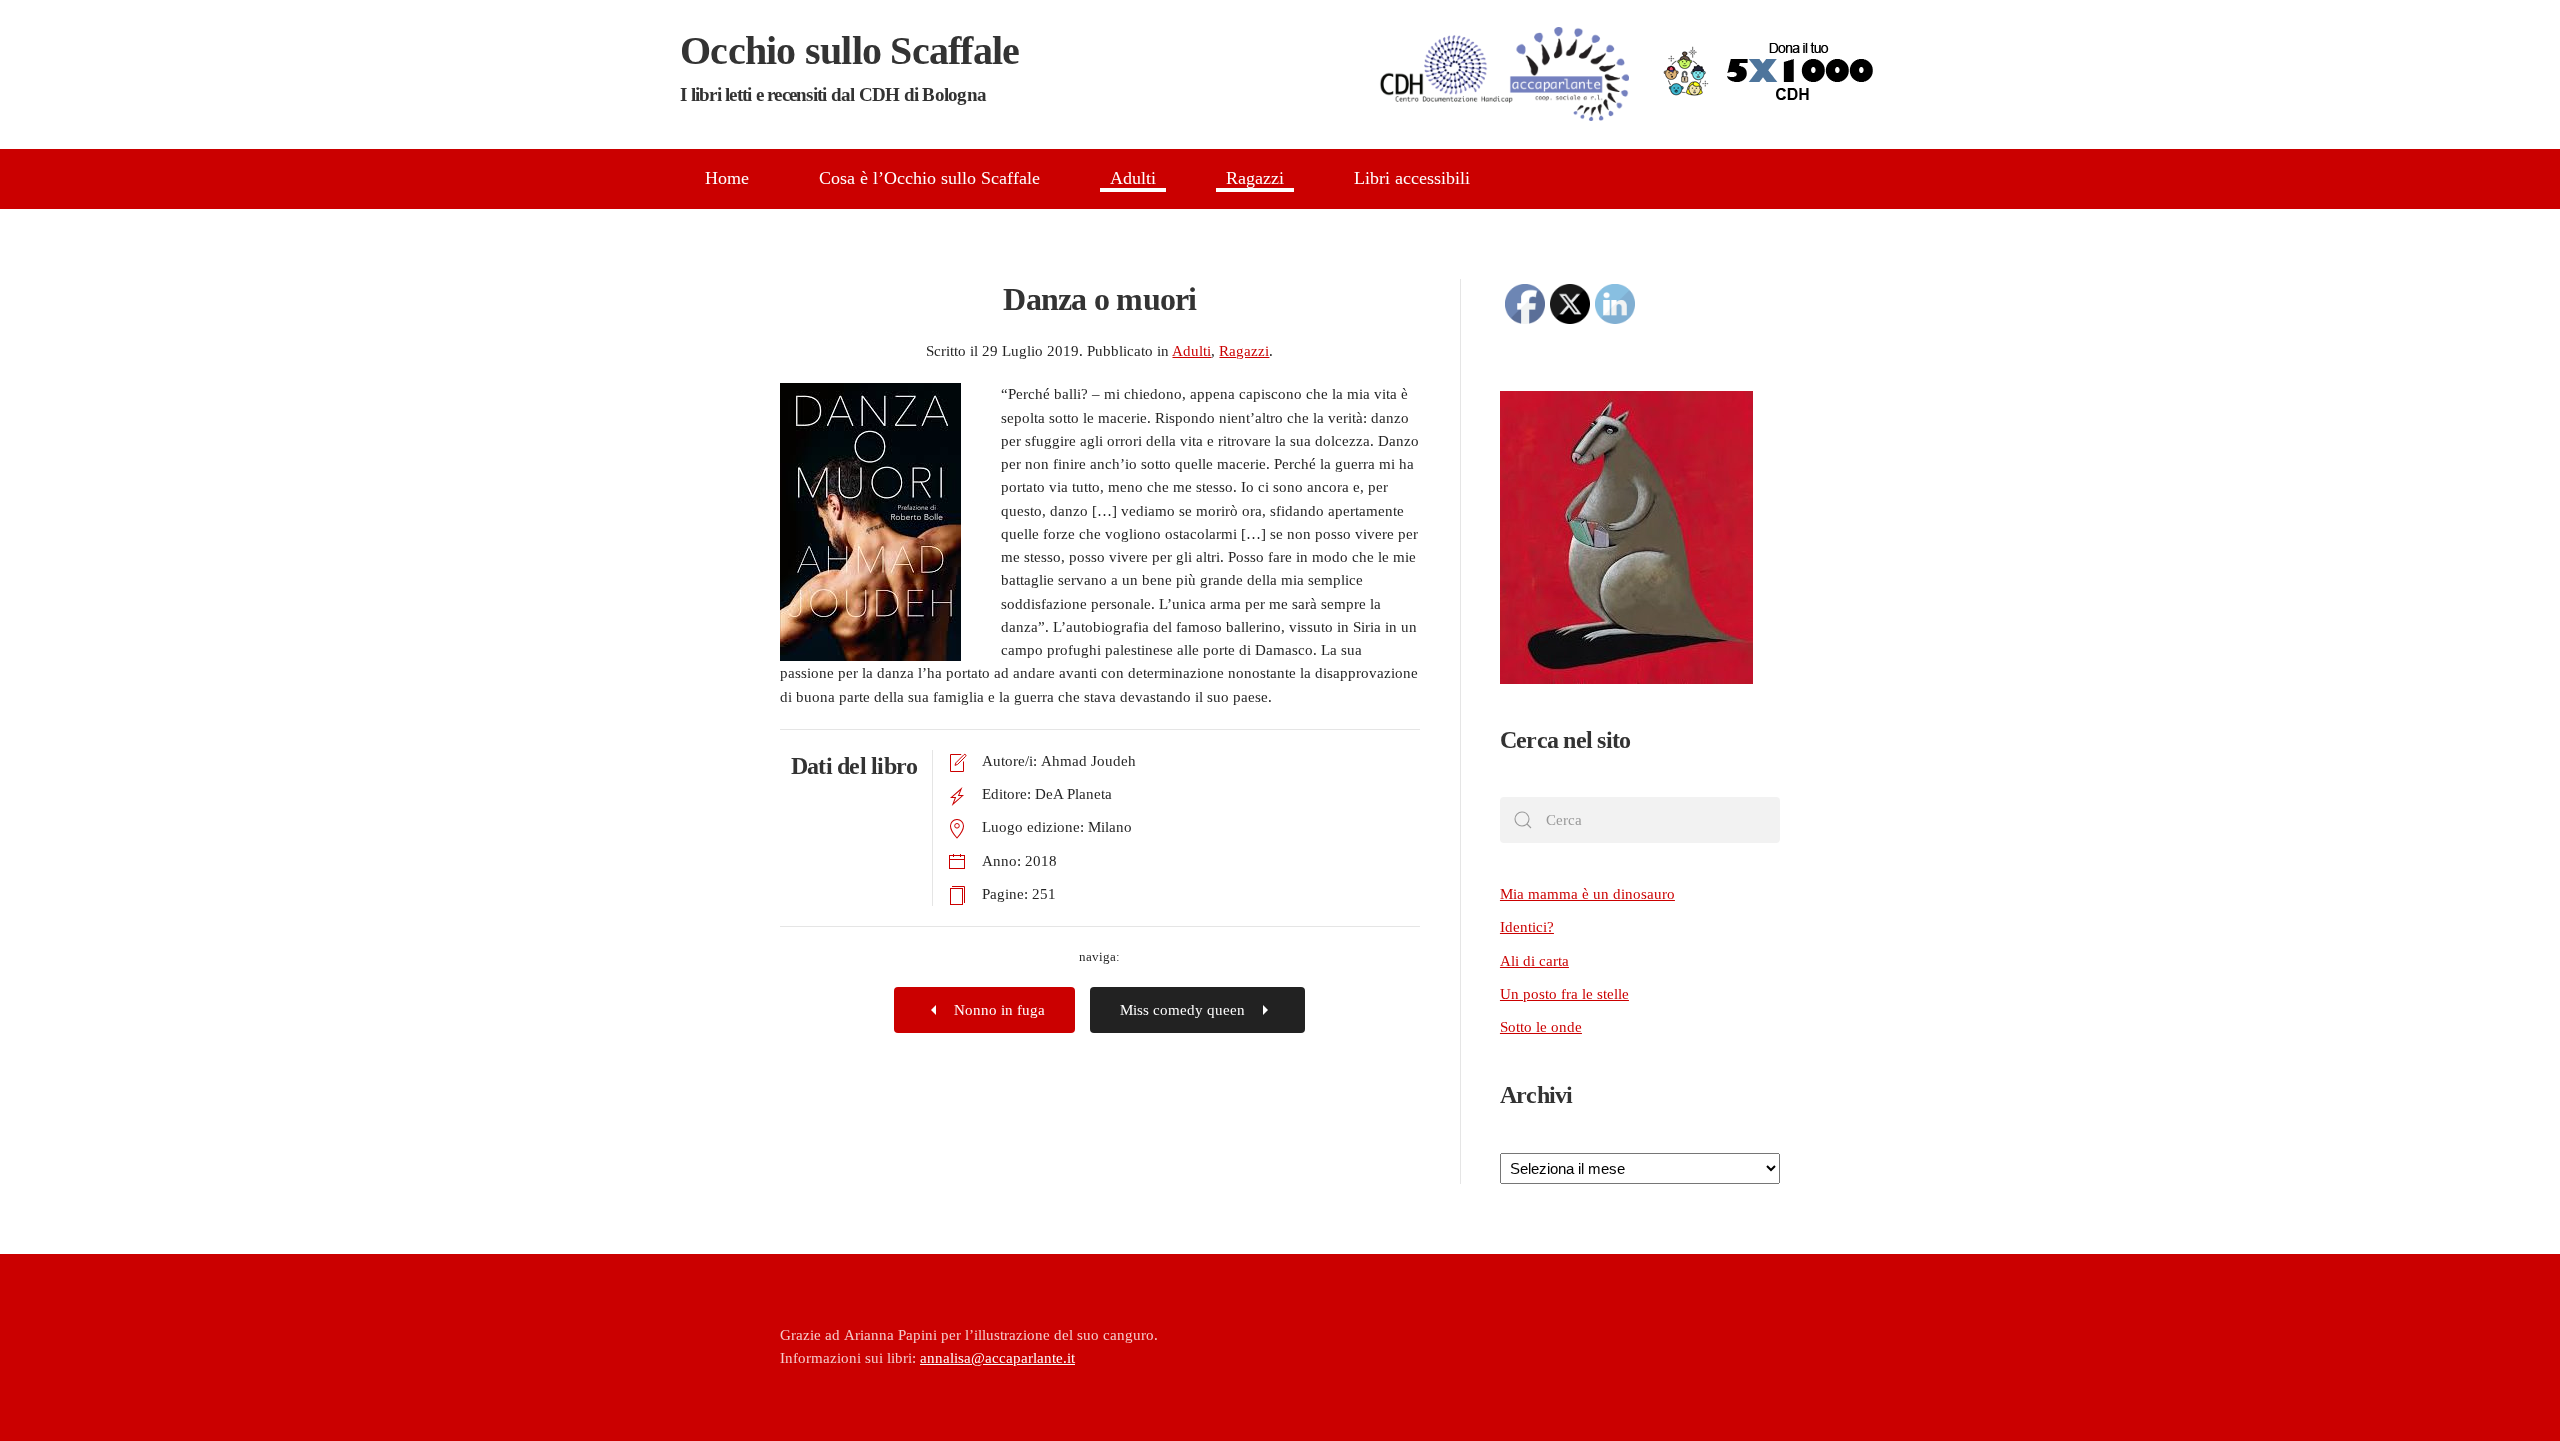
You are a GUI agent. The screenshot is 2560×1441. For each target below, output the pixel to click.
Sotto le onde (1541, 1027)
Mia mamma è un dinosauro (1587, 894)
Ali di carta (1534, 961)
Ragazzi (1255, 178)
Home (727, 178)
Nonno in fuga (999, 1010)
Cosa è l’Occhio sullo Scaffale (929, 178)
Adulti (1133, 178)
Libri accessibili (1412, 178)
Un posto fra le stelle (1564, 994)
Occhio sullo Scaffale (849, 66)
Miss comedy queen (1182, 1010)
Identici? (1527, 927)
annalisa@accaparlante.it (997, 1358)
